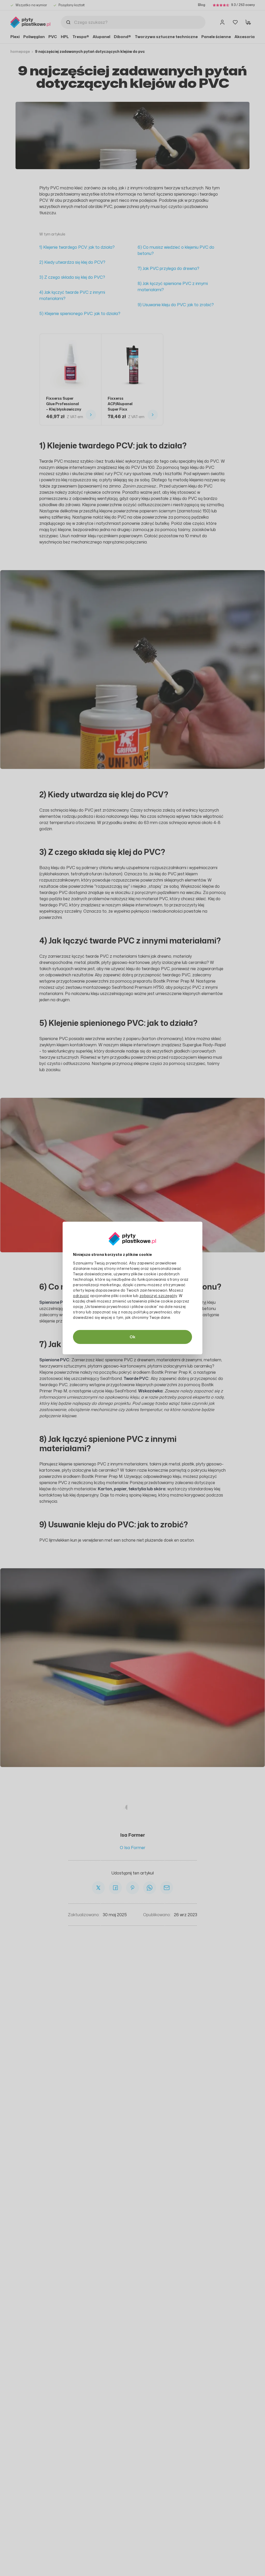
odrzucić (81, 1296)
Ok (132, 1337)
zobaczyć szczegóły (158, 1296)
